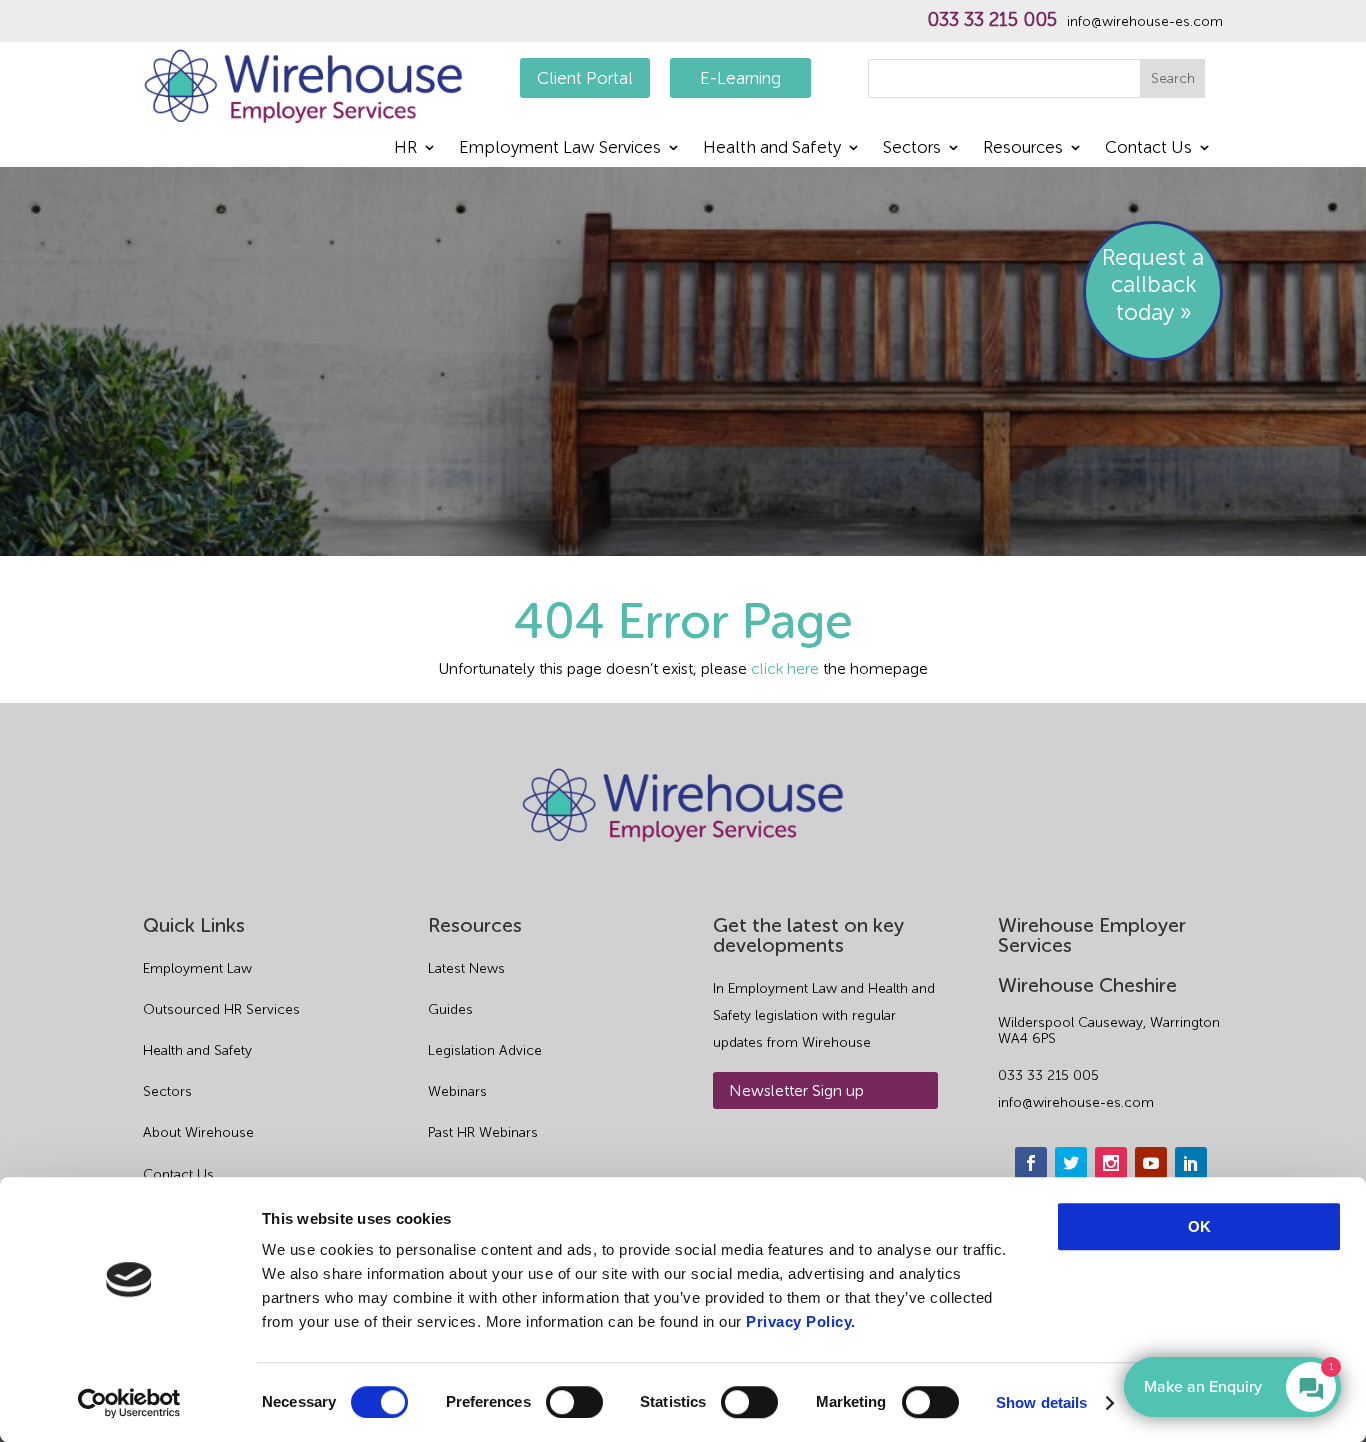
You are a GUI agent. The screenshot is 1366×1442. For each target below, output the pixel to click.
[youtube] (1151, 1163)
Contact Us (1148, 148)
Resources (1023, 148)
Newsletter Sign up (796, 1090)
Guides (450, 1009)
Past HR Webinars (483, 1132)
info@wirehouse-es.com (1145, 22)
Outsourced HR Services (221, 1009)
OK (1199, 1226)
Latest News (466, 968)
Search (1173, 78)
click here (785, 668)
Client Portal (585, 78)
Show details (1041, 1402)
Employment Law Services (560, 148)
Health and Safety (772, 148)
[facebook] (1031, 1163)
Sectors (912, 148)
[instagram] (1111, 1163)
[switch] (574, 1402)
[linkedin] (1191, 1163)
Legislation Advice (485, 1050)
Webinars (457, 1091)
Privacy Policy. (801, 1321)
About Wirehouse (198, 1132)
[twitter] (1071, 1163)
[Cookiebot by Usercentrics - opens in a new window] (129, 1403)
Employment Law (197, 968)
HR (405, 148)
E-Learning (740, 78)
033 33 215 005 (992, 20)
